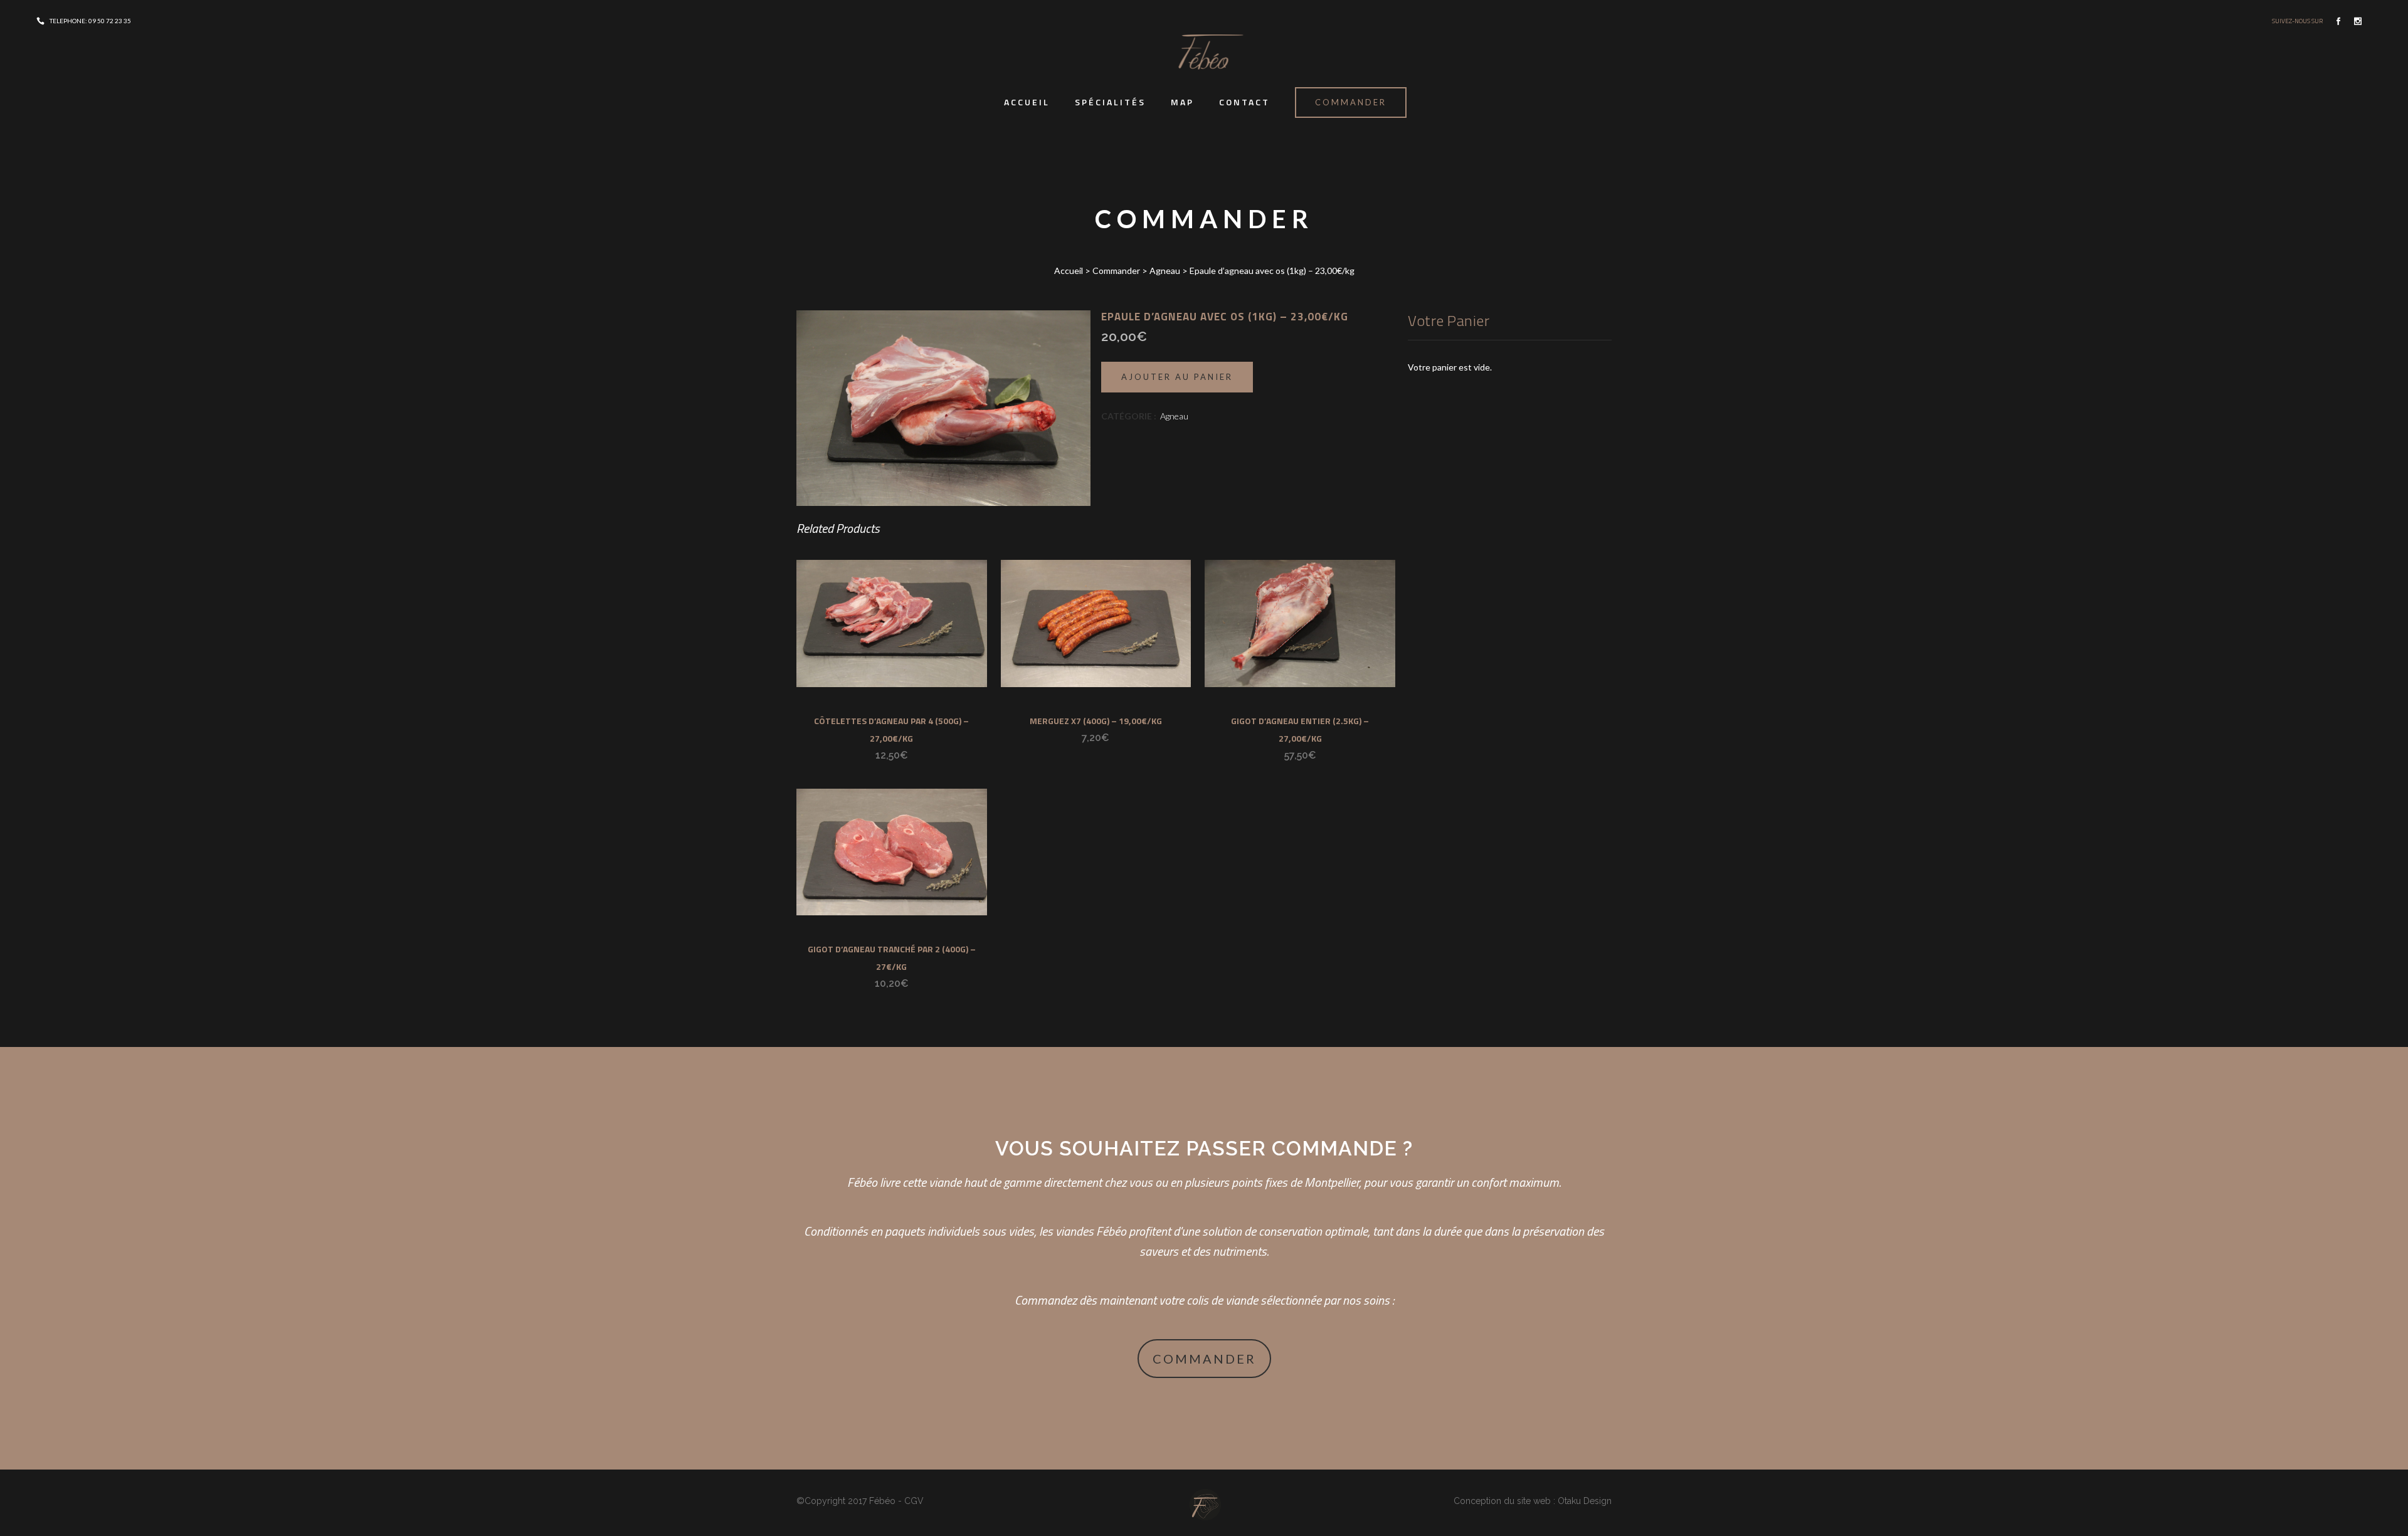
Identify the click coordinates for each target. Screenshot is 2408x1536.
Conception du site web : (1504, 1501)
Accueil (1069, 271)
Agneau (1165, 271)
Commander (1351, 102)
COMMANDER (1204, 1359)
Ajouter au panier (1177, 377)
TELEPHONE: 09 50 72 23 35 (90, 21)
